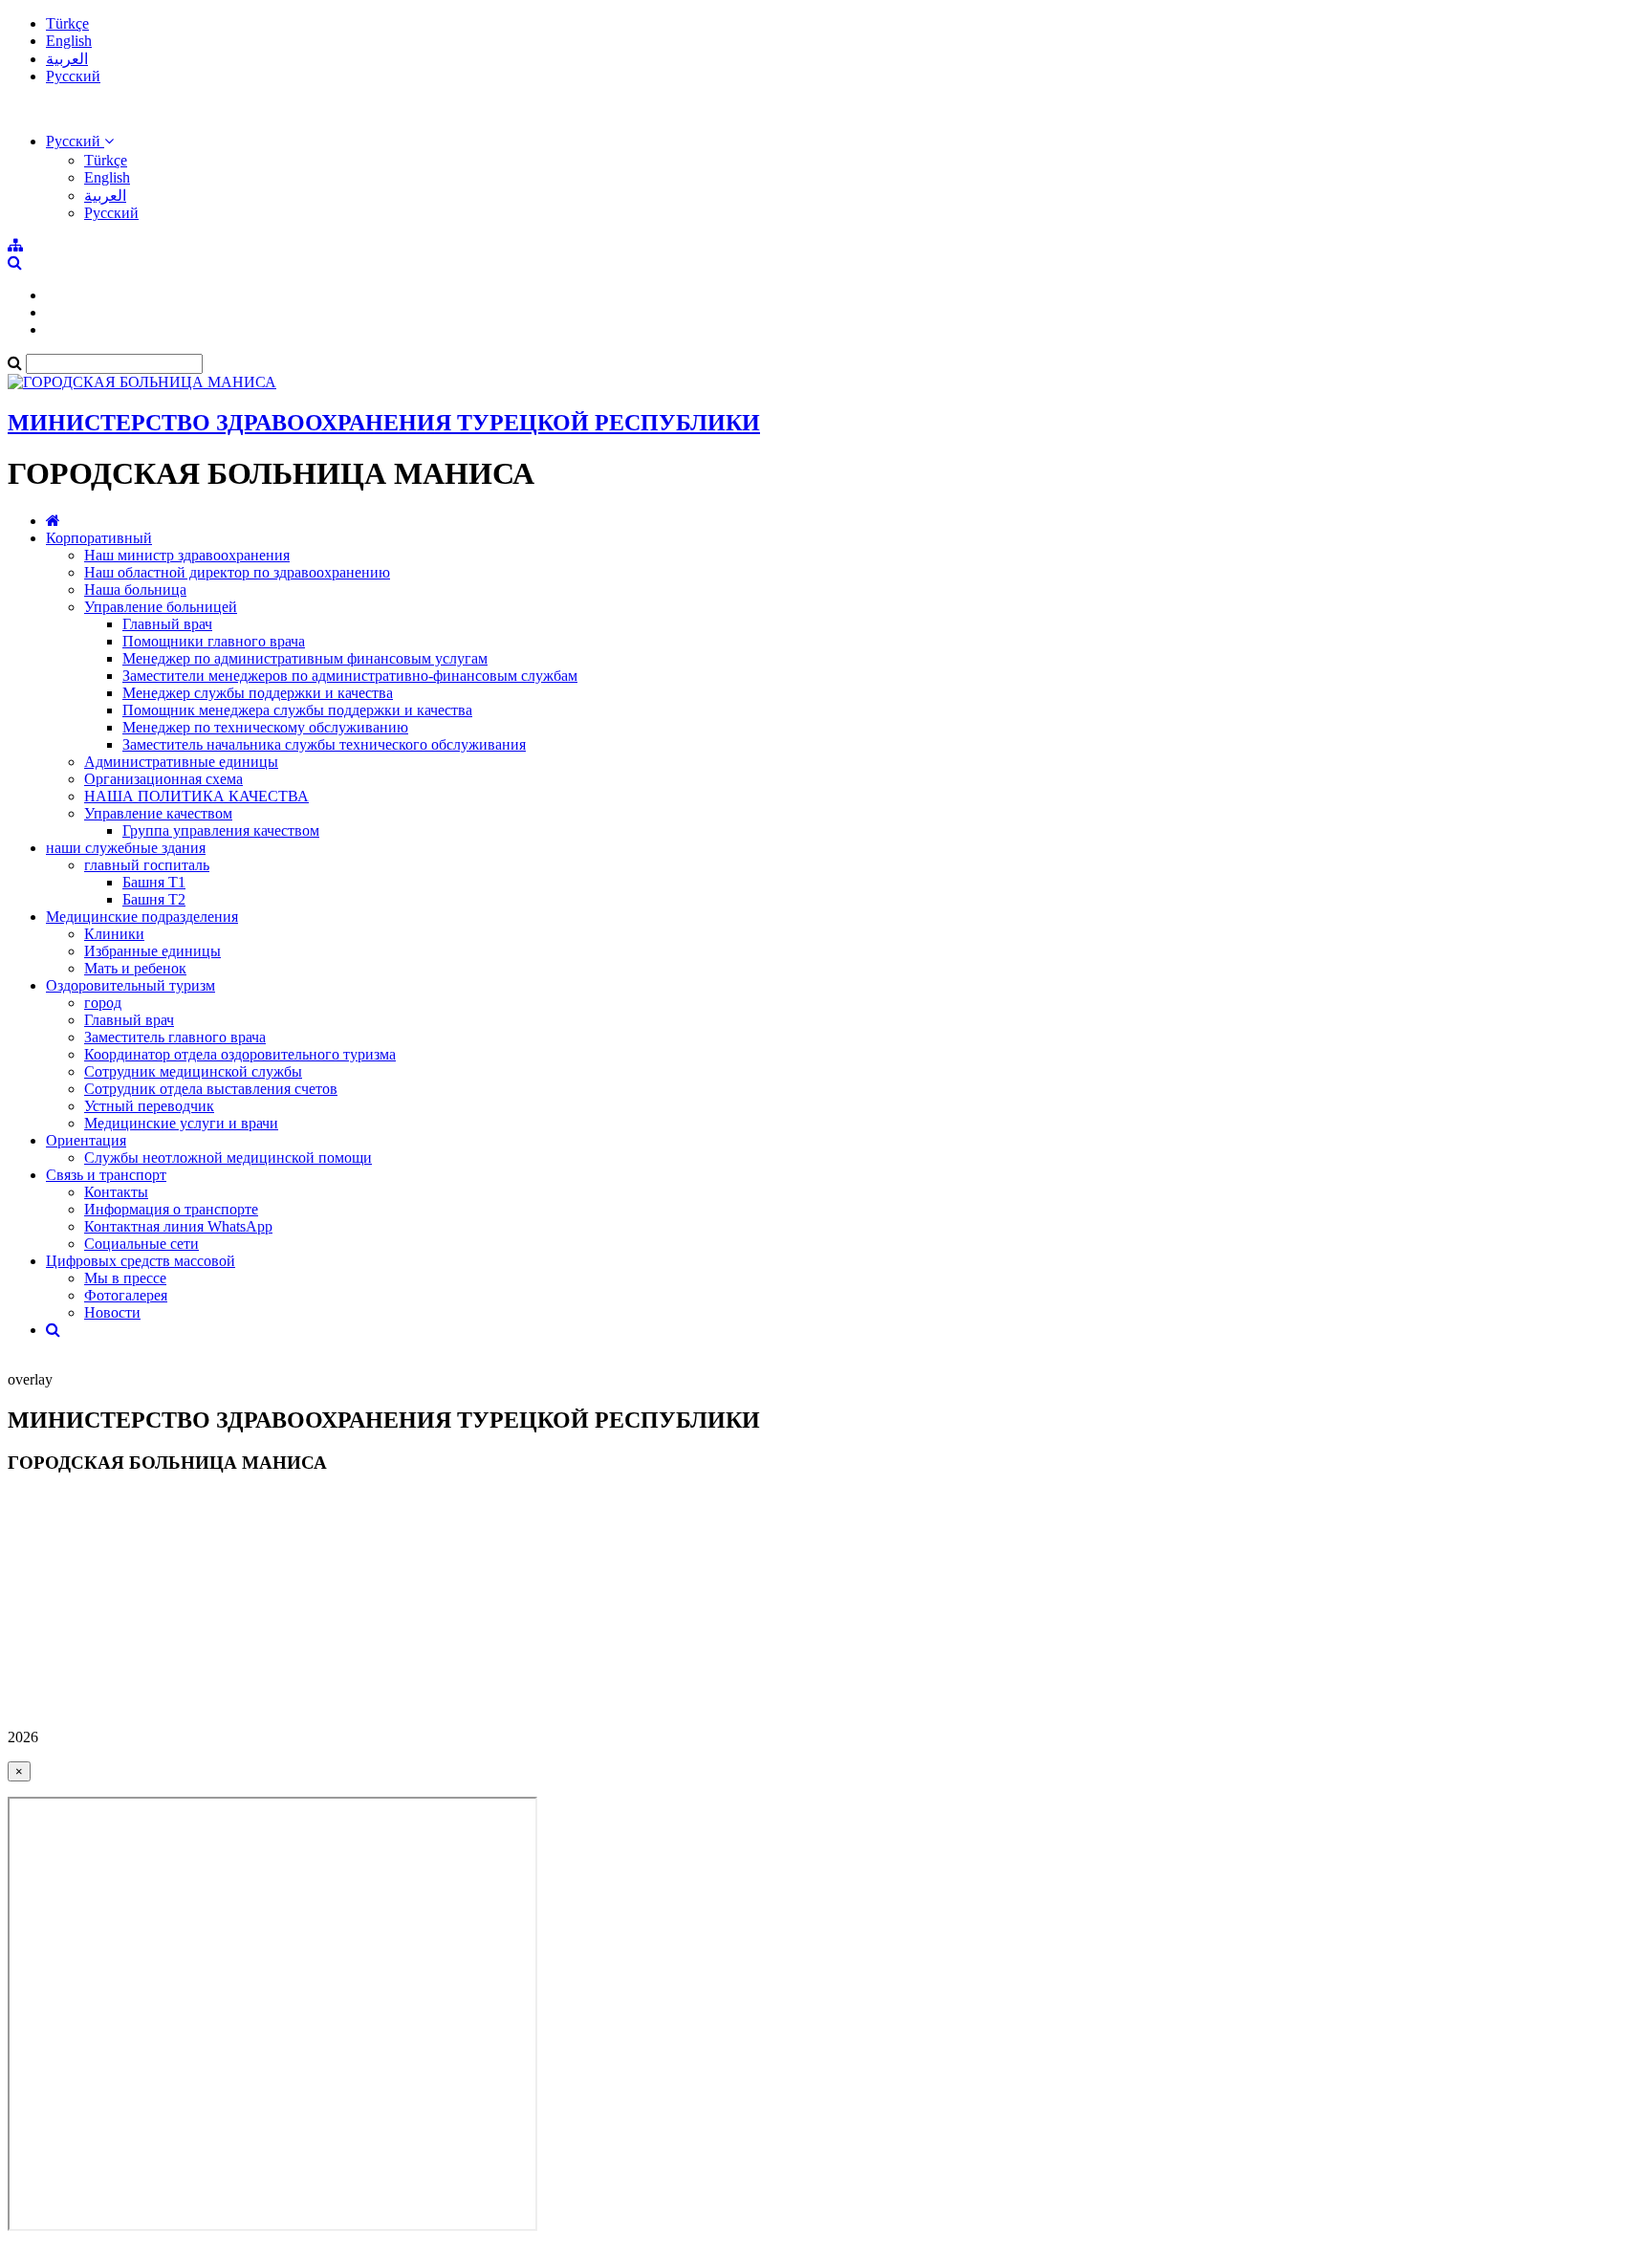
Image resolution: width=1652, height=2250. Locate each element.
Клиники (114, 934)
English (69, 41)
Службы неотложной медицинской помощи (228, 1158)
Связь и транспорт (106, 1175)
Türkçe (67, 23)
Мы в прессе (125, 1278)
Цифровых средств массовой (141, 1261)
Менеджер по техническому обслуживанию (265, 727)
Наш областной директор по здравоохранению (237, 572)
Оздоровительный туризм (130, 985)
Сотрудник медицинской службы (193, 1071)
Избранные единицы (152, 951)
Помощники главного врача (214, 641)
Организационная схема (163, 779)
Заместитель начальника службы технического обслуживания (324, 744)
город (103, 1003)
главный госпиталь (147, 865)
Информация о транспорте (171, 1209)
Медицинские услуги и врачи (181, 1123)
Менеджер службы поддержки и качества (258, 693)
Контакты (116, 1192)
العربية (67, 59)
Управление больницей (161, 607)
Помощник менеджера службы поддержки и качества (297, 710)
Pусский (73, 76)
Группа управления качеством (221, 830)
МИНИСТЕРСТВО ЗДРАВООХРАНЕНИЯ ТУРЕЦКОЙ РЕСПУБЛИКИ (384, 423)
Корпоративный (99, 538)
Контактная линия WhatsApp (178, 1226)
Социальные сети (141, 1244)
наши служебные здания (126, 848)
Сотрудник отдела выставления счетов (211, 1089)
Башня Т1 (154, 882)
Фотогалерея (126, 1295)
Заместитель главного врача (175, 1037)
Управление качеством (158, 813)
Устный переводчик (149, 1106)
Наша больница (135, 590)
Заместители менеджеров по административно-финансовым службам (350, 676)
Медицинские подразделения (142, 917)
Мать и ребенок (135, 968)
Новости (112, 1312)
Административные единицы (181, 762)
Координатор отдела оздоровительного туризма (240, 1054)
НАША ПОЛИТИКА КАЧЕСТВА (196, 796)
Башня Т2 (154, 899)
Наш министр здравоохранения (187, 555)
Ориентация (86, 1140)
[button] (80, 141)
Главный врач (167, 624)
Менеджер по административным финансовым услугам (305, 658)
